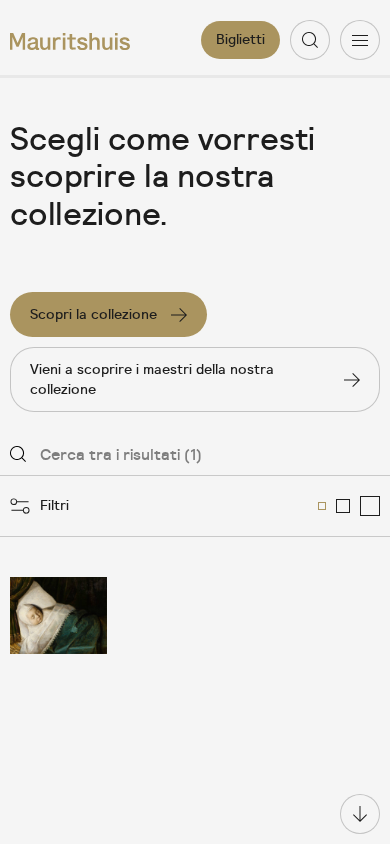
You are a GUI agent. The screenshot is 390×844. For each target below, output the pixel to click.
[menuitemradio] (322, 506)
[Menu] (360, 40)
